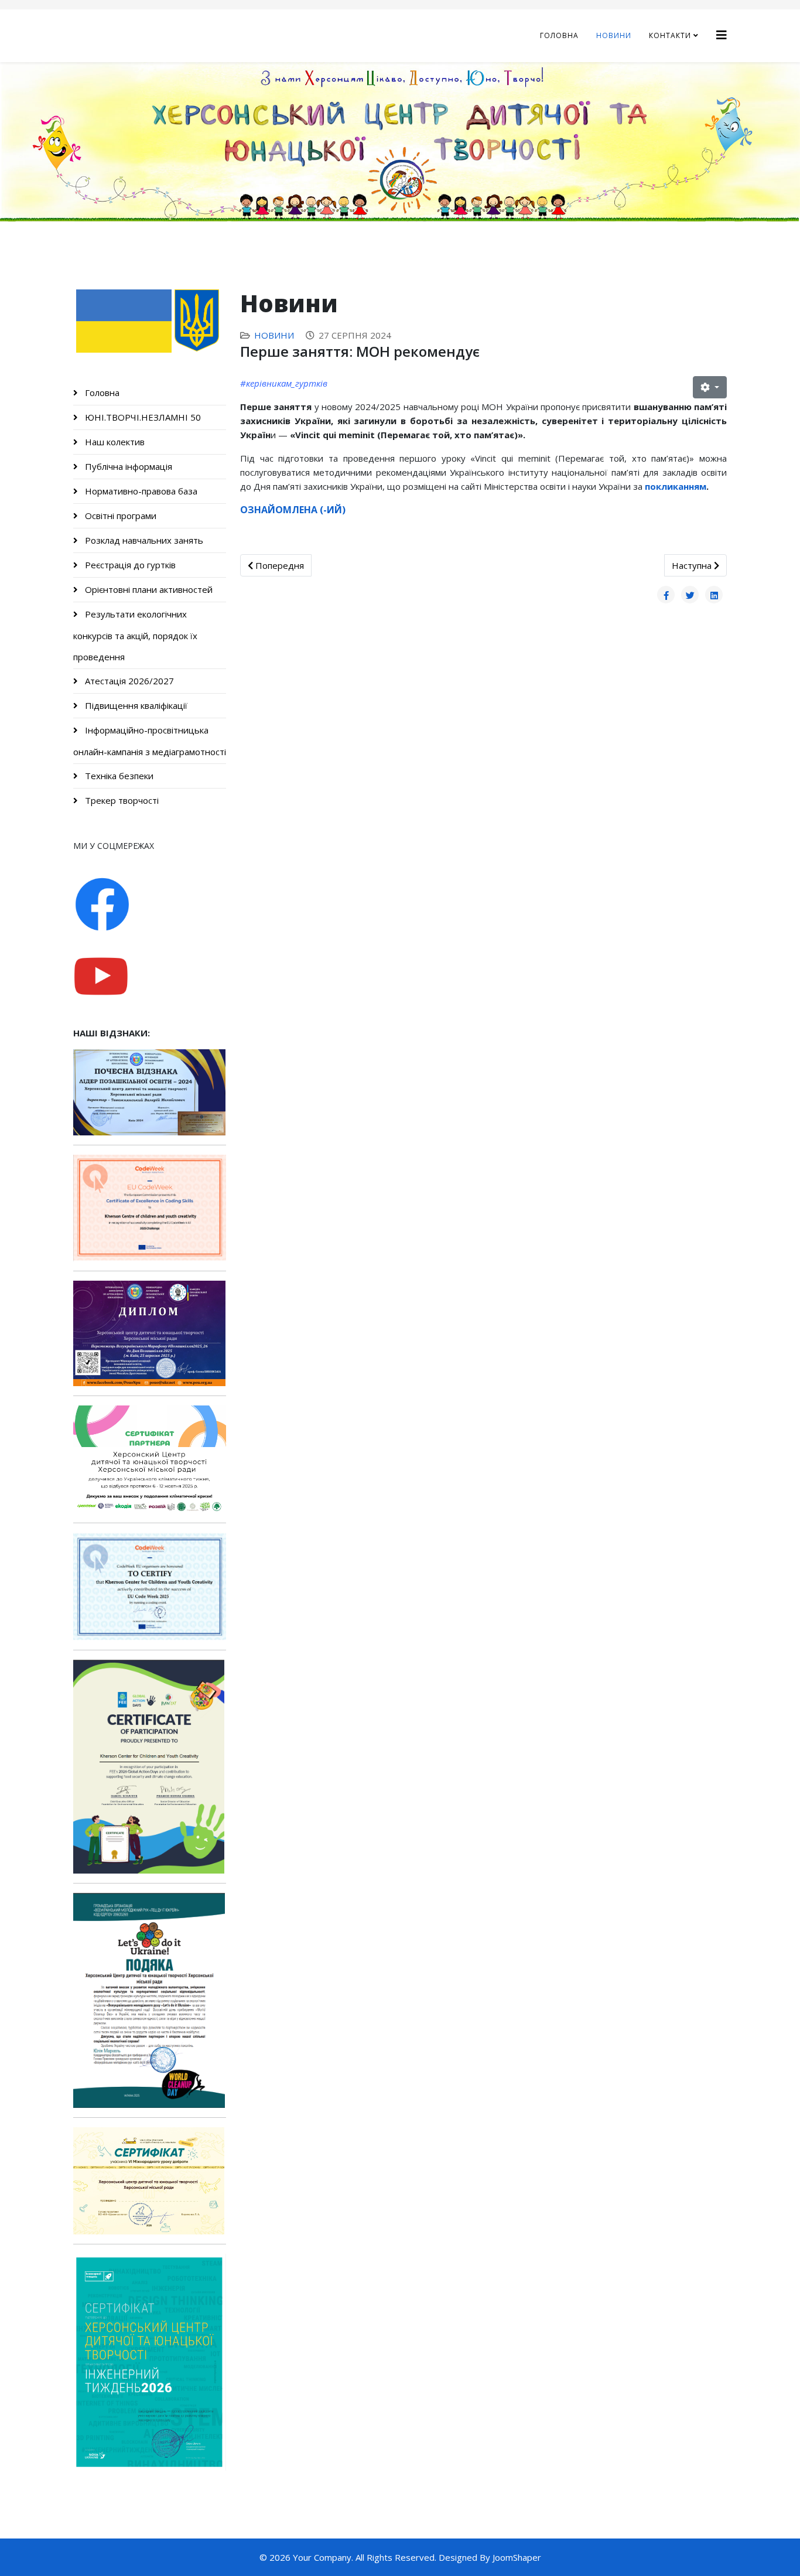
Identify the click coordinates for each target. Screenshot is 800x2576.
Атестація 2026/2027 (128, 681)
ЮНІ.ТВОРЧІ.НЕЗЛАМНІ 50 (142, 417)
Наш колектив (114, 442)
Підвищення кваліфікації (135, 705)
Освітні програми (119, 516)
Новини (614, 35)
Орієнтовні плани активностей (148, 589)
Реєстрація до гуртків (129, 565)
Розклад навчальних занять (143, 540)
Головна (559, 35)
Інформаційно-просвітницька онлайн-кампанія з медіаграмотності (150, 741)
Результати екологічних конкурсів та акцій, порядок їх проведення (135, 635)
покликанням (676, 486)
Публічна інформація (127, 466)
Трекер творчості (121, 800)
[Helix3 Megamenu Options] (722, 35)
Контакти (670, 35)
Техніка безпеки (118, 776)
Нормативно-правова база (140, 491)
